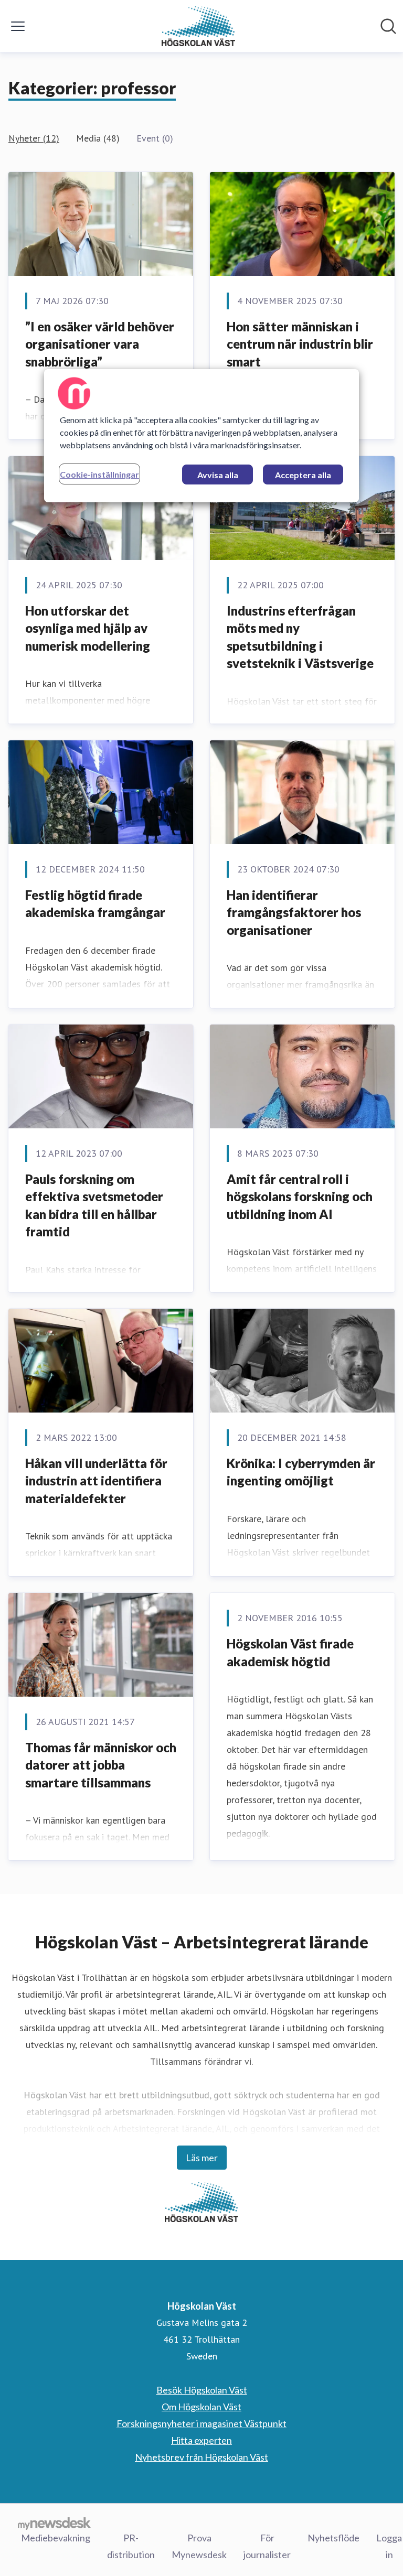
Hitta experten (201, 2440)
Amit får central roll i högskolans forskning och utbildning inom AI (300, 1197)
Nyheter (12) (34, 138)
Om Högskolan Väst (201, 2407)
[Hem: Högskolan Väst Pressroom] (198, 26)
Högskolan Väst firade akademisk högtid (290, 1652)
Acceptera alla (303, 475)
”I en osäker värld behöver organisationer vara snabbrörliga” (100, 344)
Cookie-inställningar (99, 474)
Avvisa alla (218, 475)
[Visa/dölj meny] (18, 26)
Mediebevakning (56, 2538)
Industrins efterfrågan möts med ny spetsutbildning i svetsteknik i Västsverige (300, 637)
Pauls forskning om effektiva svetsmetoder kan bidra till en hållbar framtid (94, 1205)
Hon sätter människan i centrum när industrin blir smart (300, 344)
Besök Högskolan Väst (202, 2390)
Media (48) (98, 138)
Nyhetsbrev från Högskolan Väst (201, 2457)
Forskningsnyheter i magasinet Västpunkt (201, 2423)
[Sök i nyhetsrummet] (388, 26)
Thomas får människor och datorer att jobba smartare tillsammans (101, 1765)
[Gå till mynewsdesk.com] (54, 2523)
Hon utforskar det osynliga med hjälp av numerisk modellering (88, 628)
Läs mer (202, 2158)
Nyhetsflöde (333, 2538)
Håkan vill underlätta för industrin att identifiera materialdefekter (96, 1481)
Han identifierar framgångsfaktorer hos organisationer (294, 912)
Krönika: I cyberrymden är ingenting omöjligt (301, 1472)
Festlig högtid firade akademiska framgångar (95, 904)
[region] (201, 436)
